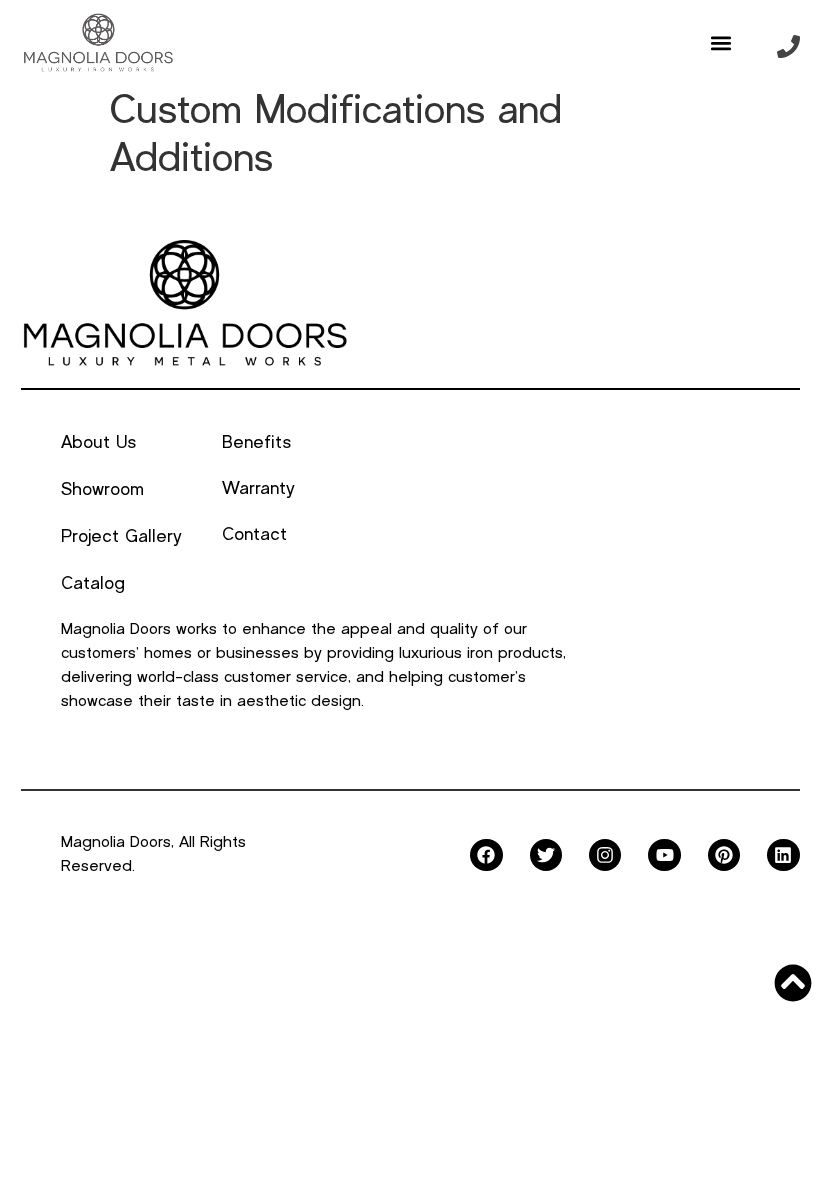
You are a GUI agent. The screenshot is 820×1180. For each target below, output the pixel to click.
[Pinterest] (724, 855)
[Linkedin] (783, 855)
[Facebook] (486, 855)
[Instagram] (605, 855)
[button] (720, 42)
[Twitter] (546, 855)
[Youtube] (664, 855)
